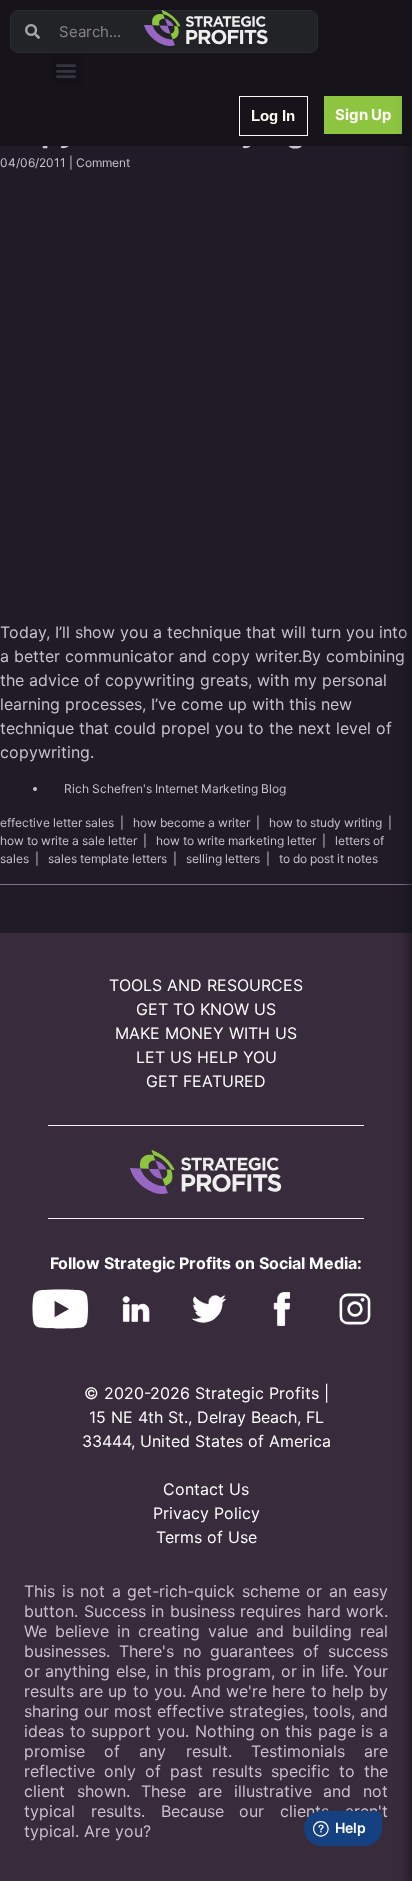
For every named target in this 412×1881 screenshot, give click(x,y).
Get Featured (206, 1081)
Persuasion (95, 152)
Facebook (91, 334)
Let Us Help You (206, 1057)
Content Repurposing (123, 282)
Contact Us (206, 1489)
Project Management (122, 308)
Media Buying (102, 438)
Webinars (89, 178)
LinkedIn (87, 490)
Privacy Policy (206, 1513)
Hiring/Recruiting (111, 464)
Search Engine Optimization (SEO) (158, 360)
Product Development (125, 230)
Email (79, 256)
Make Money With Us (206, 1033)
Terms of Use (206, 1537)
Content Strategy (112, 204)
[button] (66, 69)
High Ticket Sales (113, 412)
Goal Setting (98, 386)
